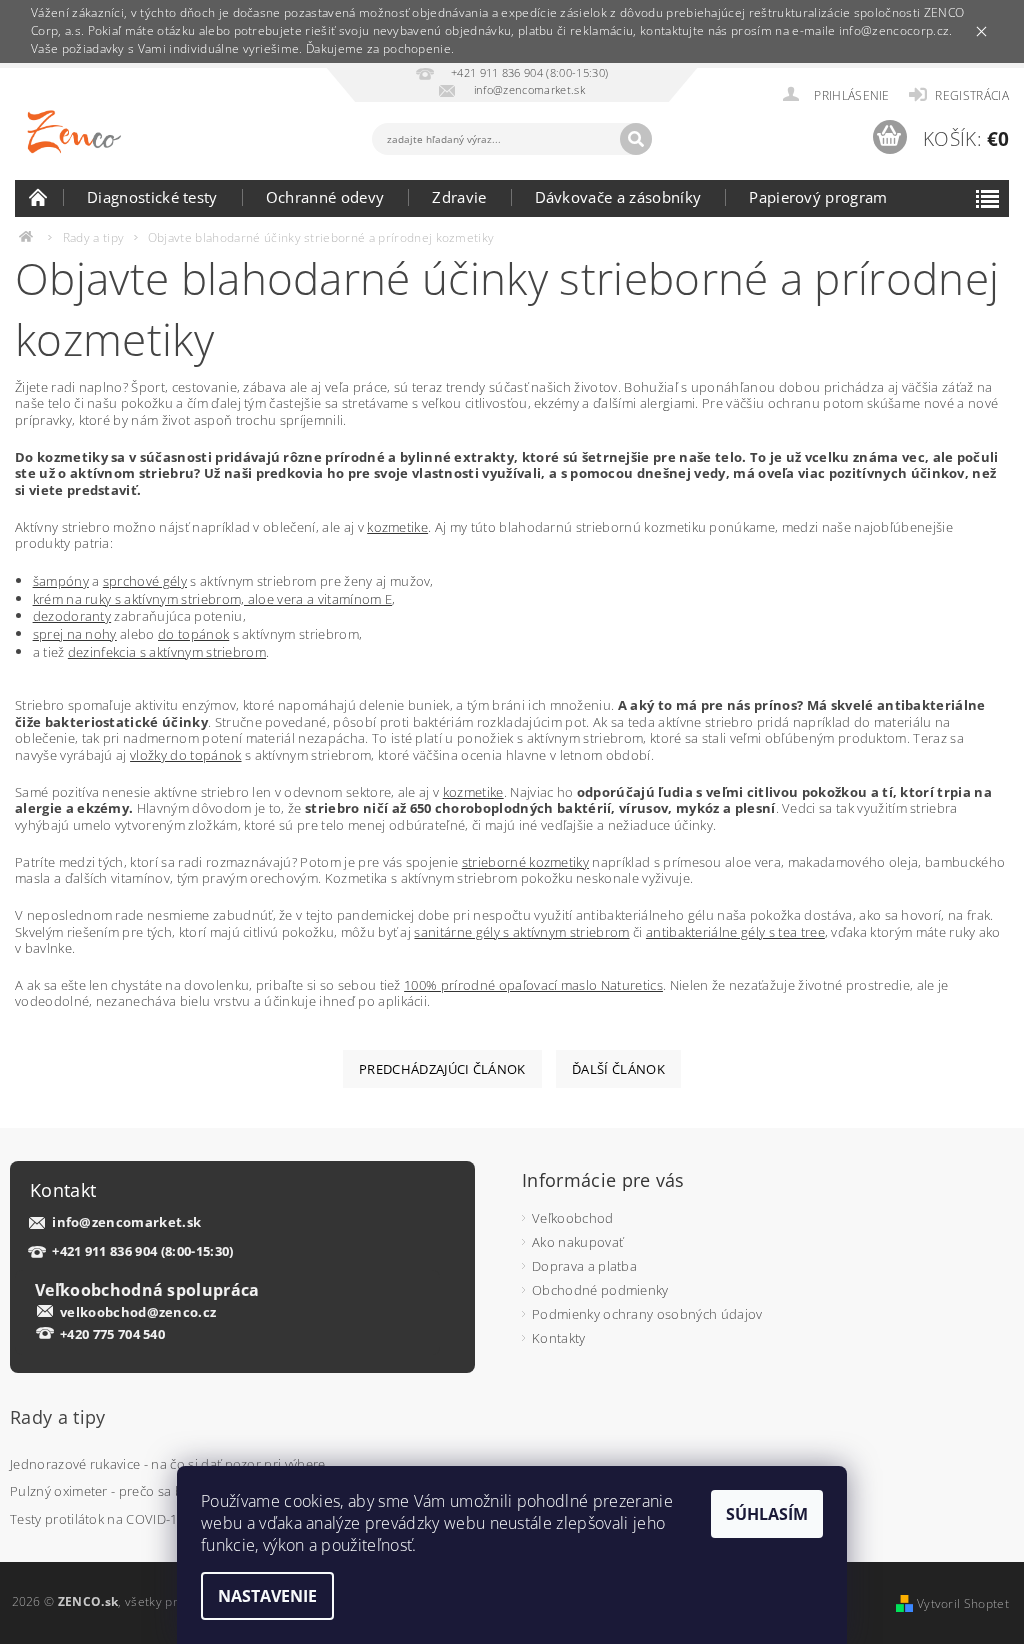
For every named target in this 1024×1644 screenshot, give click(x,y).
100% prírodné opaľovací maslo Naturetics (533, 985)
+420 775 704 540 (112, 1334)
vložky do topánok (185, 755)
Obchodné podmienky (600, 1290)
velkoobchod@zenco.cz (138, 1312)
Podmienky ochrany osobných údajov (647, 1314)
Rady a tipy (58, 1417)
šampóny (61, 581)
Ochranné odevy (325, 197)
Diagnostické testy (152, 197)
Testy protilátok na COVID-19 (97, 1519)
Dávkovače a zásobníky (618, 197)
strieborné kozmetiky (525, 862)
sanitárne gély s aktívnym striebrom (521, 932)
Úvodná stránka (39, 197)
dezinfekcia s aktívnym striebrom (167, 652)
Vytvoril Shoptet (963, 1603)
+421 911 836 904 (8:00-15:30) (142, 1251)
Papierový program (818, 197)
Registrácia (972, 95)
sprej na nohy (75, 634)
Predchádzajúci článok (442, 1069)
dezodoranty (72, 616)
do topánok (193, 634)
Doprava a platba (584, 1266)
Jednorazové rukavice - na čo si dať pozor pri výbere (168, 1464)
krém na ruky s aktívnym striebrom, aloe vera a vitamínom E (213, 599)
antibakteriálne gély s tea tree (735, 932)
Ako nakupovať (577, 1242)
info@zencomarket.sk (126, 1222)
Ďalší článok (618, 1069)
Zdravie (459, 197)
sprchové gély (145, 581)
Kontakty (559, 1338)
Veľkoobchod (573, 1218)
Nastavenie (267, 1596)
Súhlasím (767, 1514)
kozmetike (397, 527)
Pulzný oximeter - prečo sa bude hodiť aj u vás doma (170, 1491)
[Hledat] (636, 139)
